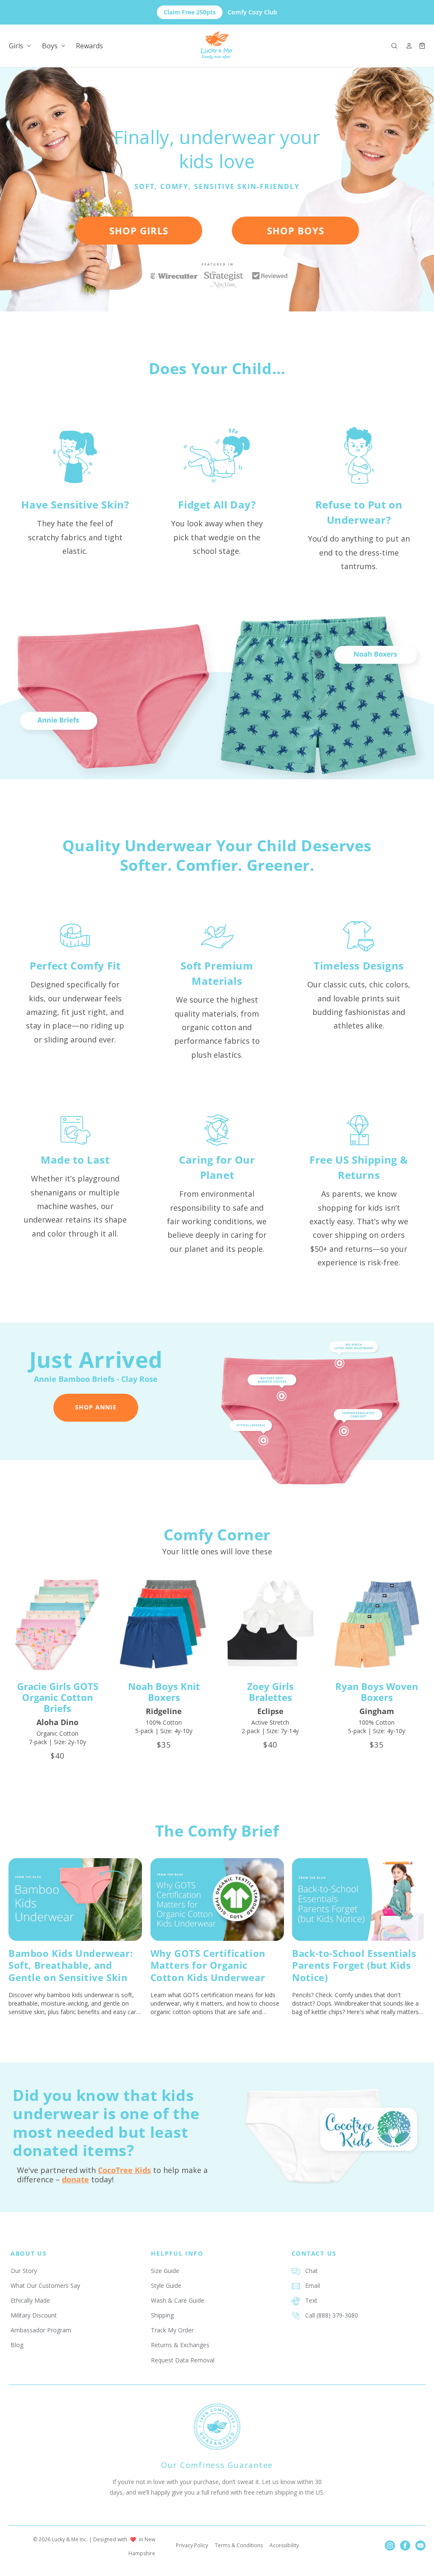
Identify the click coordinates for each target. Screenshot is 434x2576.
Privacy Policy (192, 2545)
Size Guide (165, 2271)
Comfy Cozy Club (220, 12)
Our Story (24, 2271)
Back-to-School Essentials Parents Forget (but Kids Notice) (354, 1965)
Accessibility (284, 2545)
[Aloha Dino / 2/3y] (57, 1624)
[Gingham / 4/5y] (377, 1624)
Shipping (162, 2315)
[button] (394, 46)
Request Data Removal (183, 2360)
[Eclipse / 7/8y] (270, 1624)
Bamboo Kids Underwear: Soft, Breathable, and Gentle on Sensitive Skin (71, 1965)
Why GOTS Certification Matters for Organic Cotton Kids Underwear (208, 1965)
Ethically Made (30, 2300)
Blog (17, 2345)
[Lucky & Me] (217, 46)
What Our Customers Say (45, 2286)
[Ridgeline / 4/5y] (164, 1624)
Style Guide (166, 2286)
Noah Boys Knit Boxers (164, 1692)
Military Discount (34, 2315)
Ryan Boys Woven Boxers (377, 1692)
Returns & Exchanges (180, 2345)
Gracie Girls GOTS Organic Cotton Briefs (58, 1697)
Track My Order (172, 2330)
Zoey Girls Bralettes (270, 1692)
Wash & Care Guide (178, 2300)
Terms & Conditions (239, 2545)
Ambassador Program (41, 2330)
